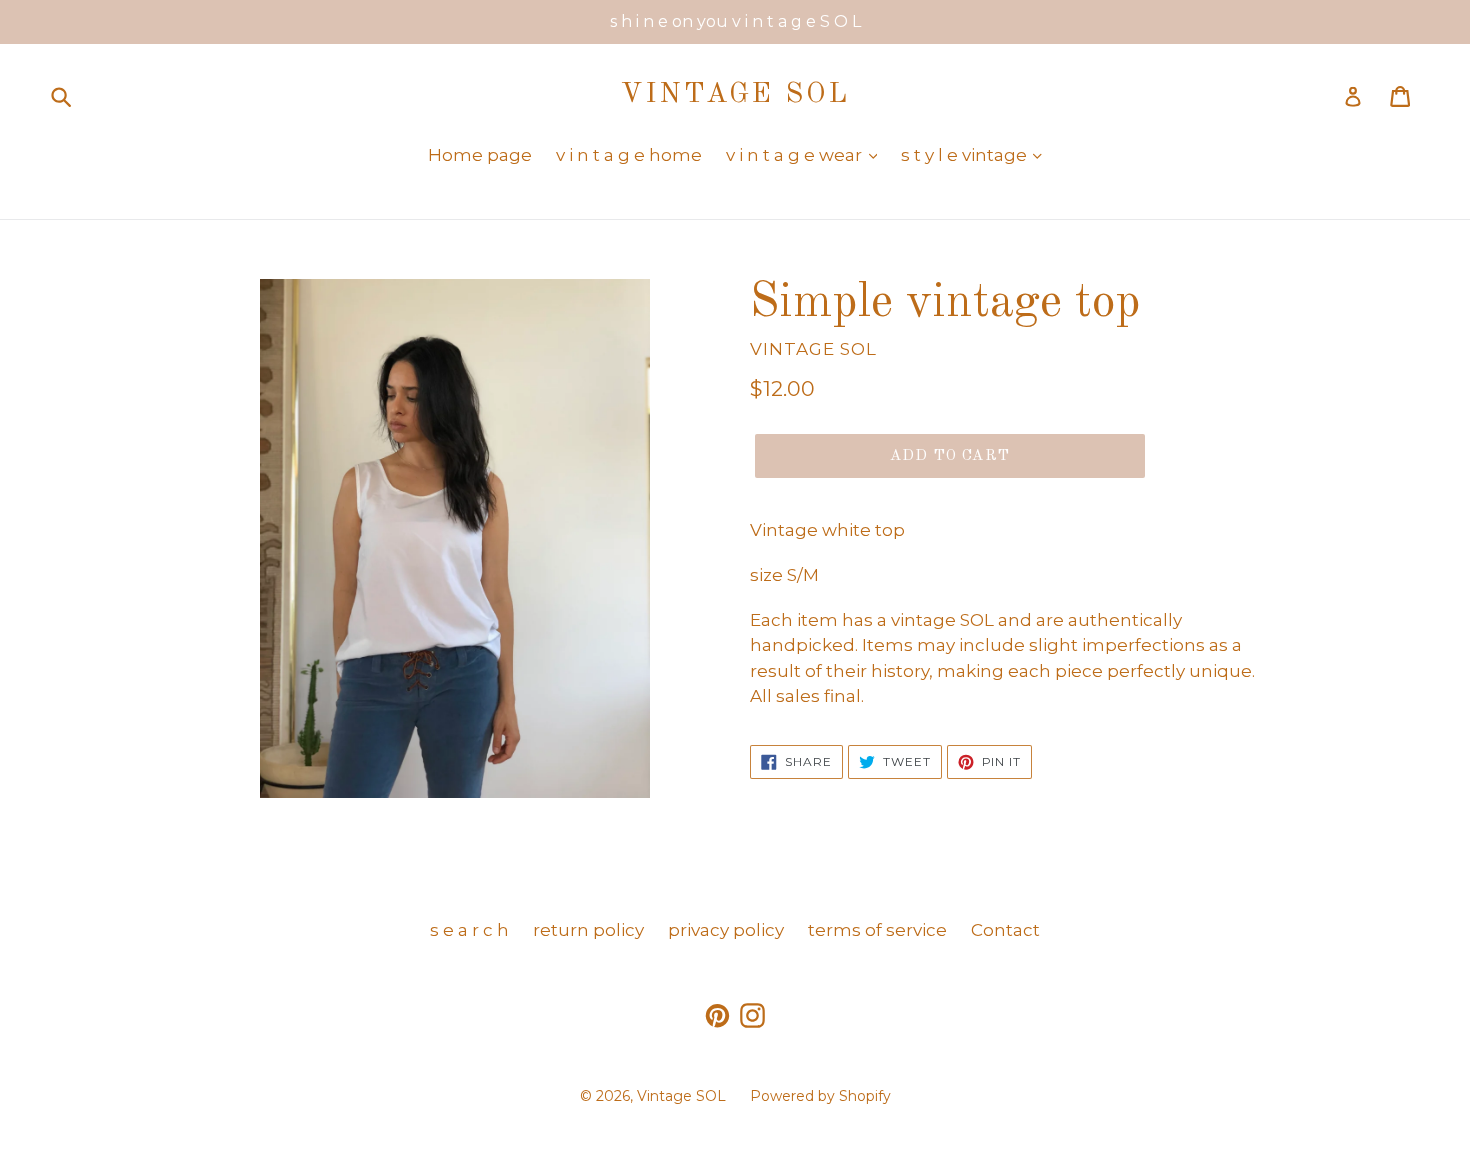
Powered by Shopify (820, 1096)
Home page (480, 155)
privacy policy (726, 930)
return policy (588, 930)
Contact (1005, 930)
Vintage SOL (735, 95)
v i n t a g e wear (796, 155)
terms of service (877, 930)
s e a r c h (469, 930)
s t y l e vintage (966, 155)
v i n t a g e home (629, 155)
